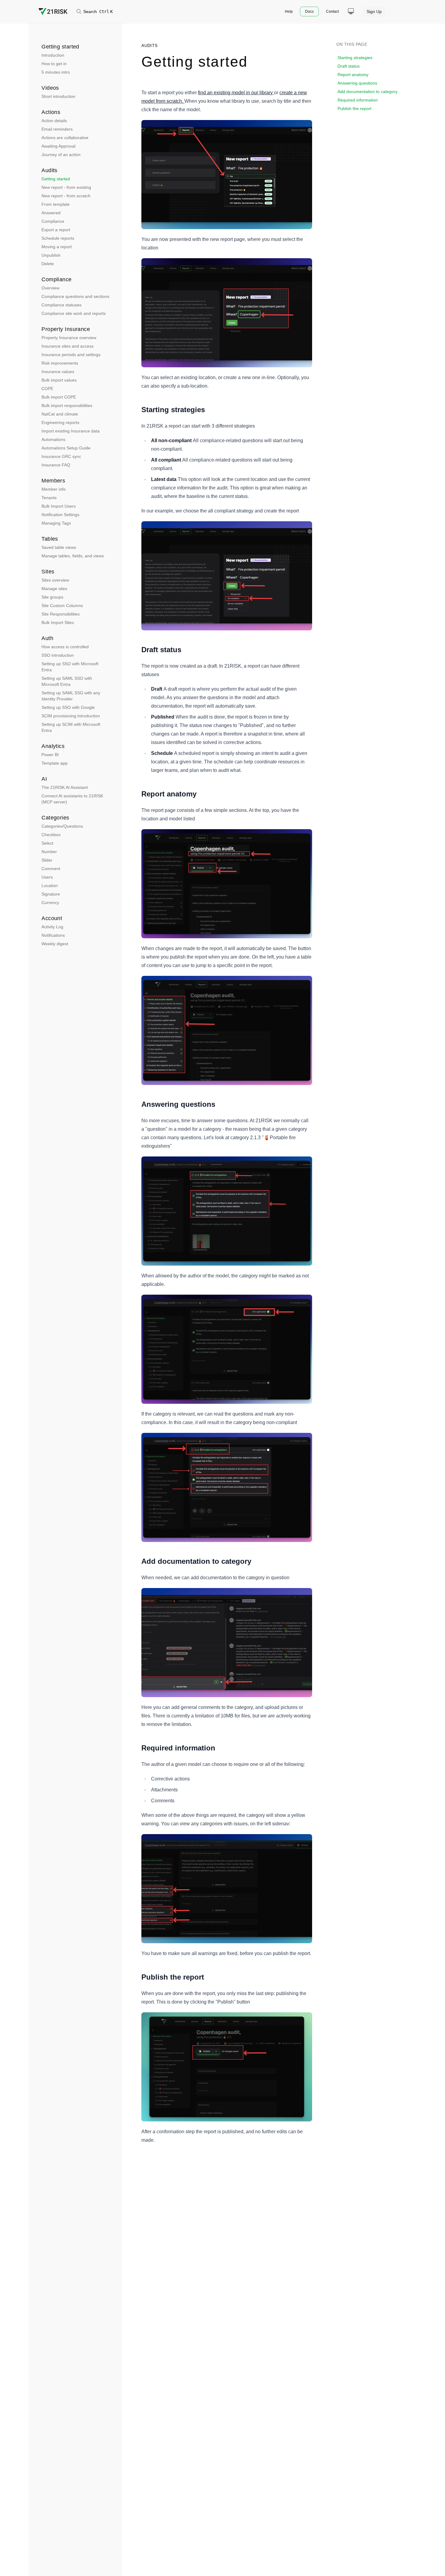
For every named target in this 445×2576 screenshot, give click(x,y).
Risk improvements (60, 363)
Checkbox (51, 835)
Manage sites (54, 589)
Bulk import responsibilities (67, 405)
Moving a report (57, 247)
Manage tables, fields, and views (73, 556)
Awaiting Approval (58, 146)
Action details (54, 121)
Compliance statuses (61, 305)
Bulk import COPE (59, 397)
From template (56, 204)
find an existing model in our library (235, 93)
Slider (47, 860)
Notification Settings (60, 515)
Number (49, 852)
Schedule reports (58, 238)
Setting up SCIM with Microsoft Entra (71, 727)
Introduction (53, 55)
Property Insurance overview (69, 338)
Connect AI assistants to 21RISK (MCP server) (72, 799)
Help (289, 12)
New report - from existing (66, 187)
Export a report (56, 230)
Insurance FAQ (56, 465)
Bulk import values (59, 380)
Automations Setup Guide (66, 448)
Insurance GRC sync (61, 456)
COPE (47, 389)
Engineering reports (60, 422)
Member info (54, 489)
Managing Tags (56, 523)
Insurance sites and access (68, 346)
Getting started (56, 179)
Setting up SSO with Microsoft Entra (70, 667)
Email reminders (57, 129)
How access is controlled (65, 647)
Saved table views (59, 547)
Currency (50, 903)
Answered (51, 213)
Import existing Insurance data (71, 431)
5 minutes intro (56, 72)
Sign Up (374, 12)
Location (50, 886)
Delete (48, 264)
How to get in (54, 64)
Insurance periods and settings (71, 355)
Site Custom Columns (62, 606)
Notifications (53, 935)
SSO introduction (58, 655)
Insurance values (58, 372)
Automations (53, 439)
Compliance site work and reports (74, 313)
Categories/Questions (62, 826)
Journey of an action (61, 155)
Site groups (52, 597)
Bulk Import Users (59, 506)
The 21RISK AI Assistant (65, 787)
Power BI (50, 755)
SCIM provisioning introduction (71, 716)
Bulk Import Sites (58, 622)
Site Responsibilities (61, 614)
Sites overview (55, 580)
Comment (51, 869)
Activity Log (52, 927)
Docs (309, 12)
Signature (51, 894)
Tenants (49, 498)
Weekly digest (55, 944)
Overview (50, 288)
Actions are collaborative (65, 138)
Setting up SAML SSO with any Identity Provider (71, 696)
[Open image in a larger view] (227, 175)
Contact (332, 12)
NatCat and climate (60, 414)
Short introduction (58, 96)
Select (47, 843)
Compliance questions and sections (75, 296)
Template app (54, 763)
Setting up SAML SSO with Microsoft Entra (67, 681)
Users (47, 877)
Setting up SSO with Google (68, 707)
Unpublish (51, 255)
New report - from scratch (66, 196)
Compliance (53, 221)
